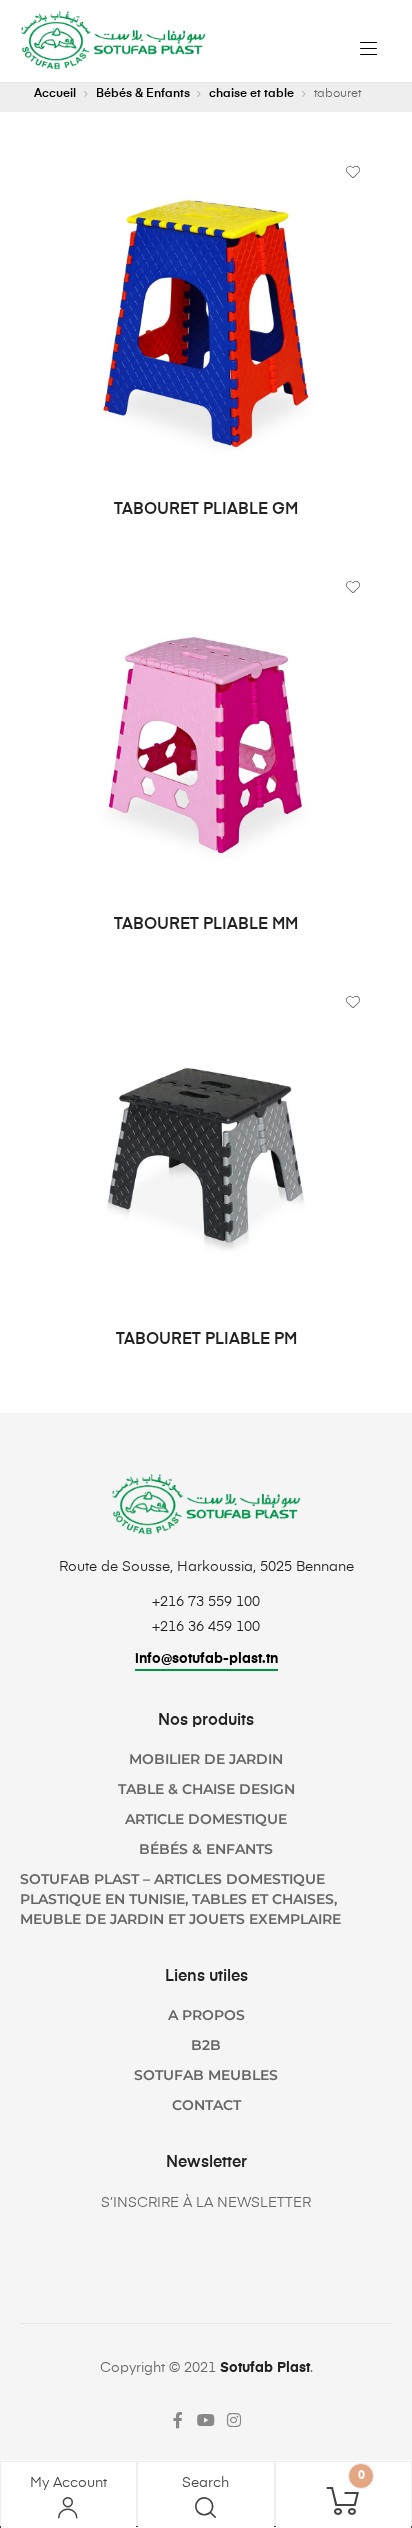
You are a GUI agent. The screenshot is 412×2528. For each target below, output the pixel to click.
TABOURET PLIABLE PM (206, 1340)
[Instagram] (234, 2420)
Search (205, 2483)
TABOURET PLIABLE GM (206, 510)
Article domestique (206, 1819)
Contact (206, 2105)
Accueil (55, 94)
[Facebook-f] (178, 2420)
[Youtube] (206, 2420)
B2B (206, 2045)
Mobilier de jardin (206, 1759)
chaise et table (251, 94)
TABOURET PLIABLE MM (206, 925)
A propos (206, 2015)
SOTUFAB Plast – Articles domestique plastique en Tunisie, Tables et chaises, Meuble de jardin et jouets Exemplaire (180, 1899)
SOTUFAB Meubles (206, 2075)
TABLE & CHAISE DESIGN (206, 1789)
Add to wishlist (353, 172)
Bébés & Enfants (143, 94)
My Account (68, 2483)
